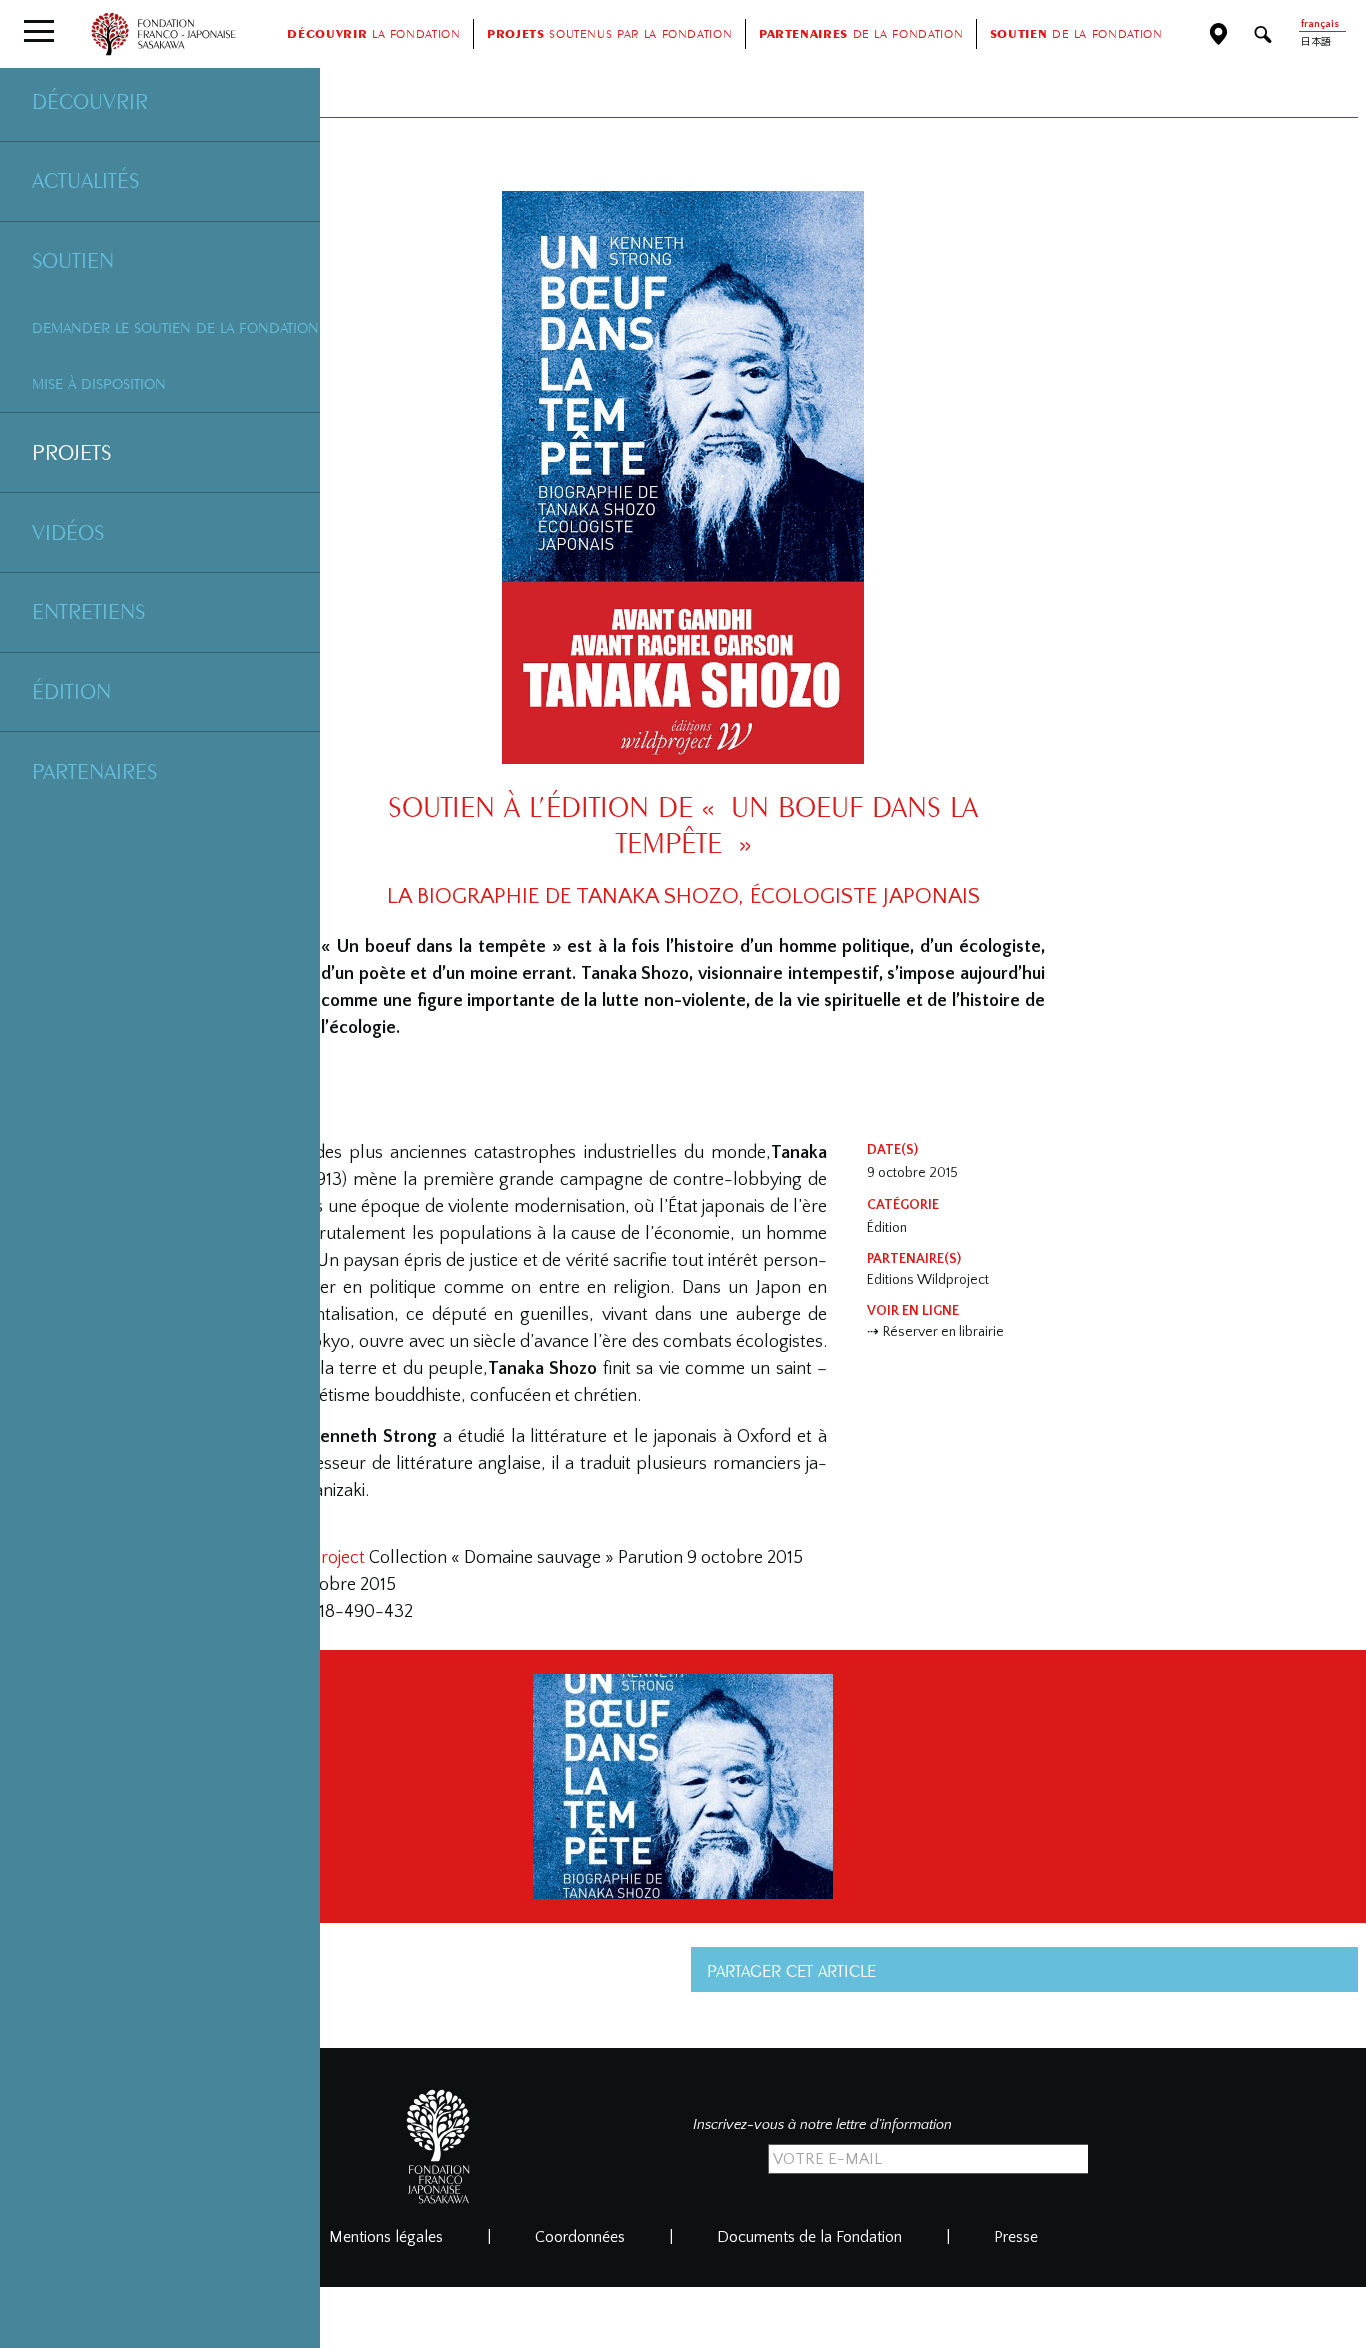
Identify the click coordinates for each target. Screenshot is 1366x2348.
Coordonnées (580, 2237)
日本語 (1316, 42)
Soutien (73, 260)
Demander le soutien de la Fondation (175, 327)
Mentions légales (386, 2237)
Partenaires (94, 771)
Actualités (85, 180)
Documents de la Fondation (809, 2237)
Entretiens (88, 611)
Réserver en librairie (943, 1331)
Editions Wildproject (928, 1280)
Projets (71, 452)
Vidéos (68, 532)
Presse (1016, 2237)
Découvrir (90, 101)
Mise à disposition (99, 383)
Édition (71, 691)
